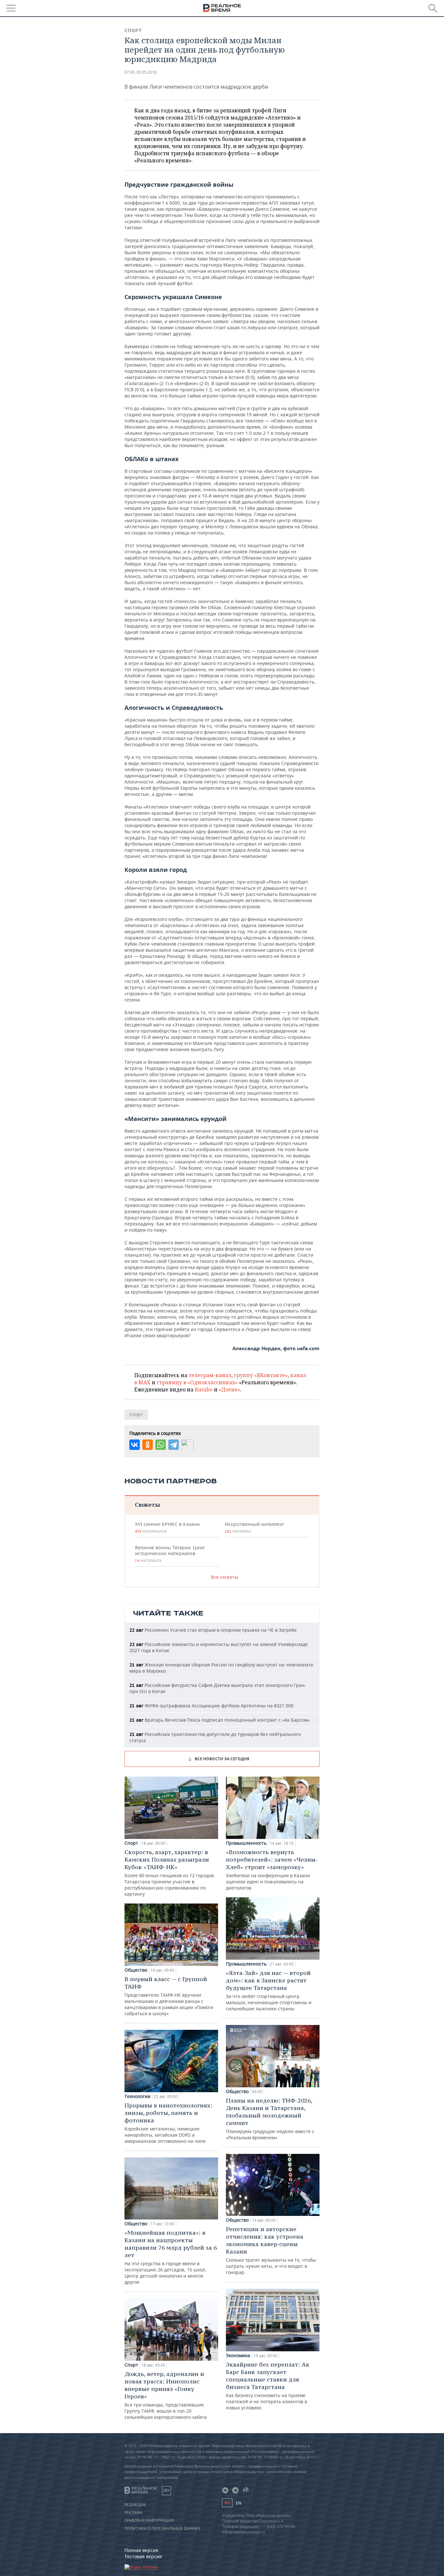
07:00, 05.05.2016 (141, 72)
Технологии (137, 2096)
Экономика (238, 2356)
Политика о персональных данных (163, 2529)
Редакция (135, 2505)
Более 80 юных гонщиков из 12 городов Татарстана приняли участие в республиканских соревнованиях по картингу (169, 1873)
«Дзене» (229, 1389)
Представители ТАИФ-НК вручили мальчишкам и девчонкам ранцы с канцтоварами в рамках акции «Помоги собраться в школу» (169, 1996)
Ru (227, 2503)
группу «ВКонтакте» (261, 1375)
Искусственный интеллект (254, 1527)
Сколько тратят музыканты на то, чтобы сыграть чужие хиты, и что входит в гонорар (271, 2250)
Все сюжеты (225, 1577)
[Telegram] (174, 1445)
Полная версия (141, 2550)
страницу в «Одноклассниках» (197, 1382)
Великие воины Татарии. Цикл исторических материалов (170, 1554)
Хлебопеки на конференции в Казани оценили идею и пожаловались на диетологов (272, 1870)
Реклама (134, 2513)
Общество (136, 1970)
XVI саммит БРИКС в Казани (167, 1527)
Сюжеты (147, 1505)
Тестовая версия (143, 2556)
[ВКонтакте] (135, 1445)
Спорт (133, 31)
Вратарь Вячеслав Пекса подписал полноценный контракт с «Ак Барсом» (220, 1720)
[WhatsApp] (161, 1445)
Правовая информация (149, 2520)
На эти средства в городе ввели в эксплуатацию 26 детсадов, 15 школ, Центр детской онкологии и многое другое (171, 2257)
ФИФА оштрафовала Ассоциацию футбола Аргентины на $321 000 (211, 1706)
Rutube (204, 1389)
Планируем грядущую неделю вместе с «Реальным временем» (270, 2119)
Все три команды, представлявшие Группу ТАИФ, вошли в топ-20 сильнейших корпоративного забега (166, 2395)
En (239, 2503)
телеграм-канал (210, 1375)
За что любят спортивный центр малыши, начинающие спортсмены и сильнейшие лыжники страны (269, 1990)
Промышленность (246, 1843)
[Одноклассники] (148, 1445)
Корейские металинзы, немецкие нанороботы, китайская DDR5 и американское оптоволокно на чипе (168, 2123)
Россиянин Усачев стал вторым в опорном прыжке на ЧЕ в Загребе (213, 1630)
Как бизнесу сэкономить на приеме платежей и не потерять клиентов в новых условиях (268, 2386)
